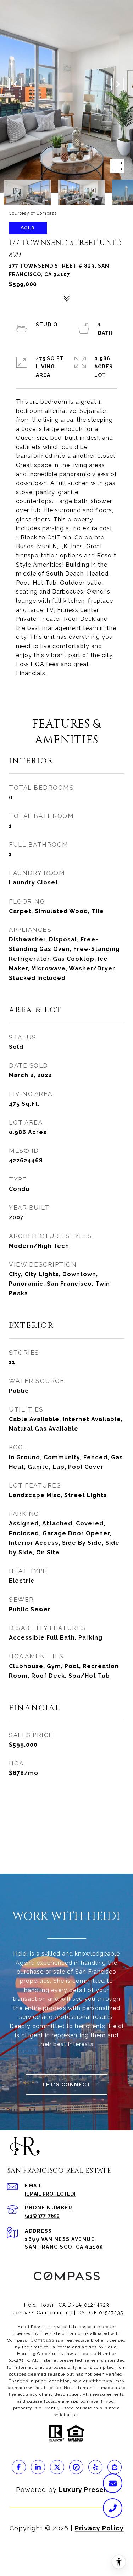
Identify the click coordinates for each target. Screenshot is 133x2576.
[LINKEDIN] (38, 2467)
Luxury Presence (88, 2490)
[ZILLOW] (115, 2467)
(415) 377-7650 (42, 2216)
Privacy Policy (99, 2528)
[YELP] (95, 2467)
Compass (42, 2340)
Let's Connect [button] (67, 2085)
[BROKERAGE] (76, 2467)
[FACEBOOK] (19, 2467)
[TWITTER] (57, 2467)
